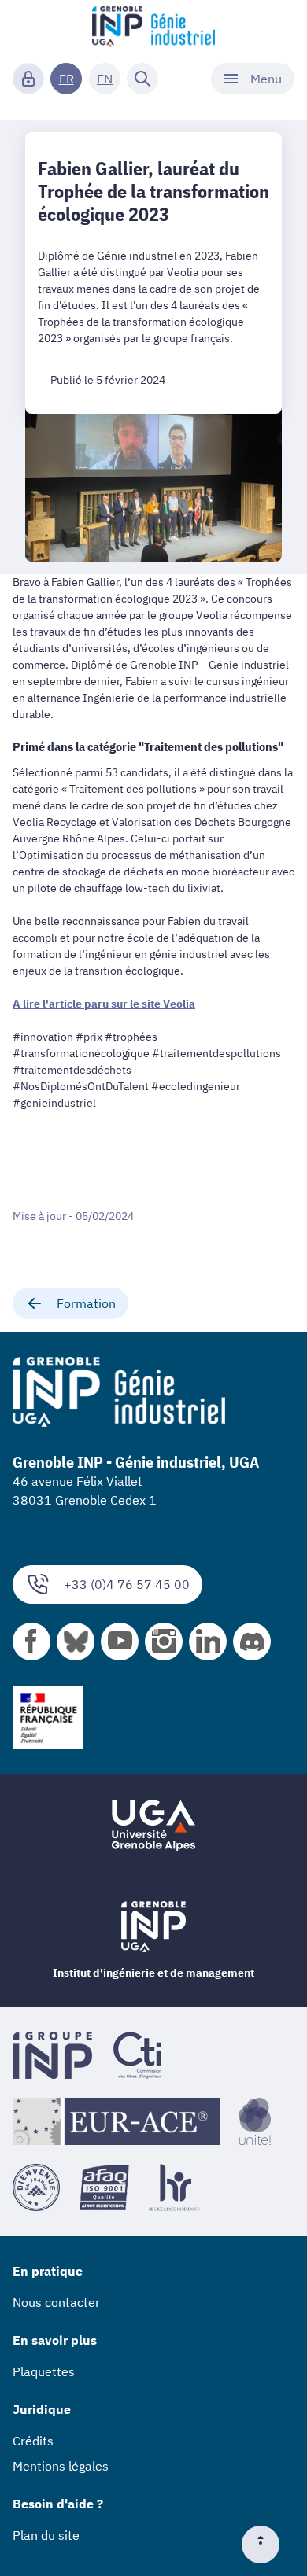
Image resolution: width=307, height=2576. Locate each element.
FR (67, 79)
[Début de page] (267, 2545)
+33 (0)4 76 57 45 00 (127, 1584)
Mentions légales (61, 2466)
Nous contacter (56, 2302)
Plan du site (46, 2535)
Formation (86, 1303)
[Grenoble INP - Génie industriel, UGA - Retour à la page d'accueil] (153, 28)
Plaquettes (44, 2371)
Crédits (33, 2441)
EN (105, 79)
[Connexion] (28, 79)
